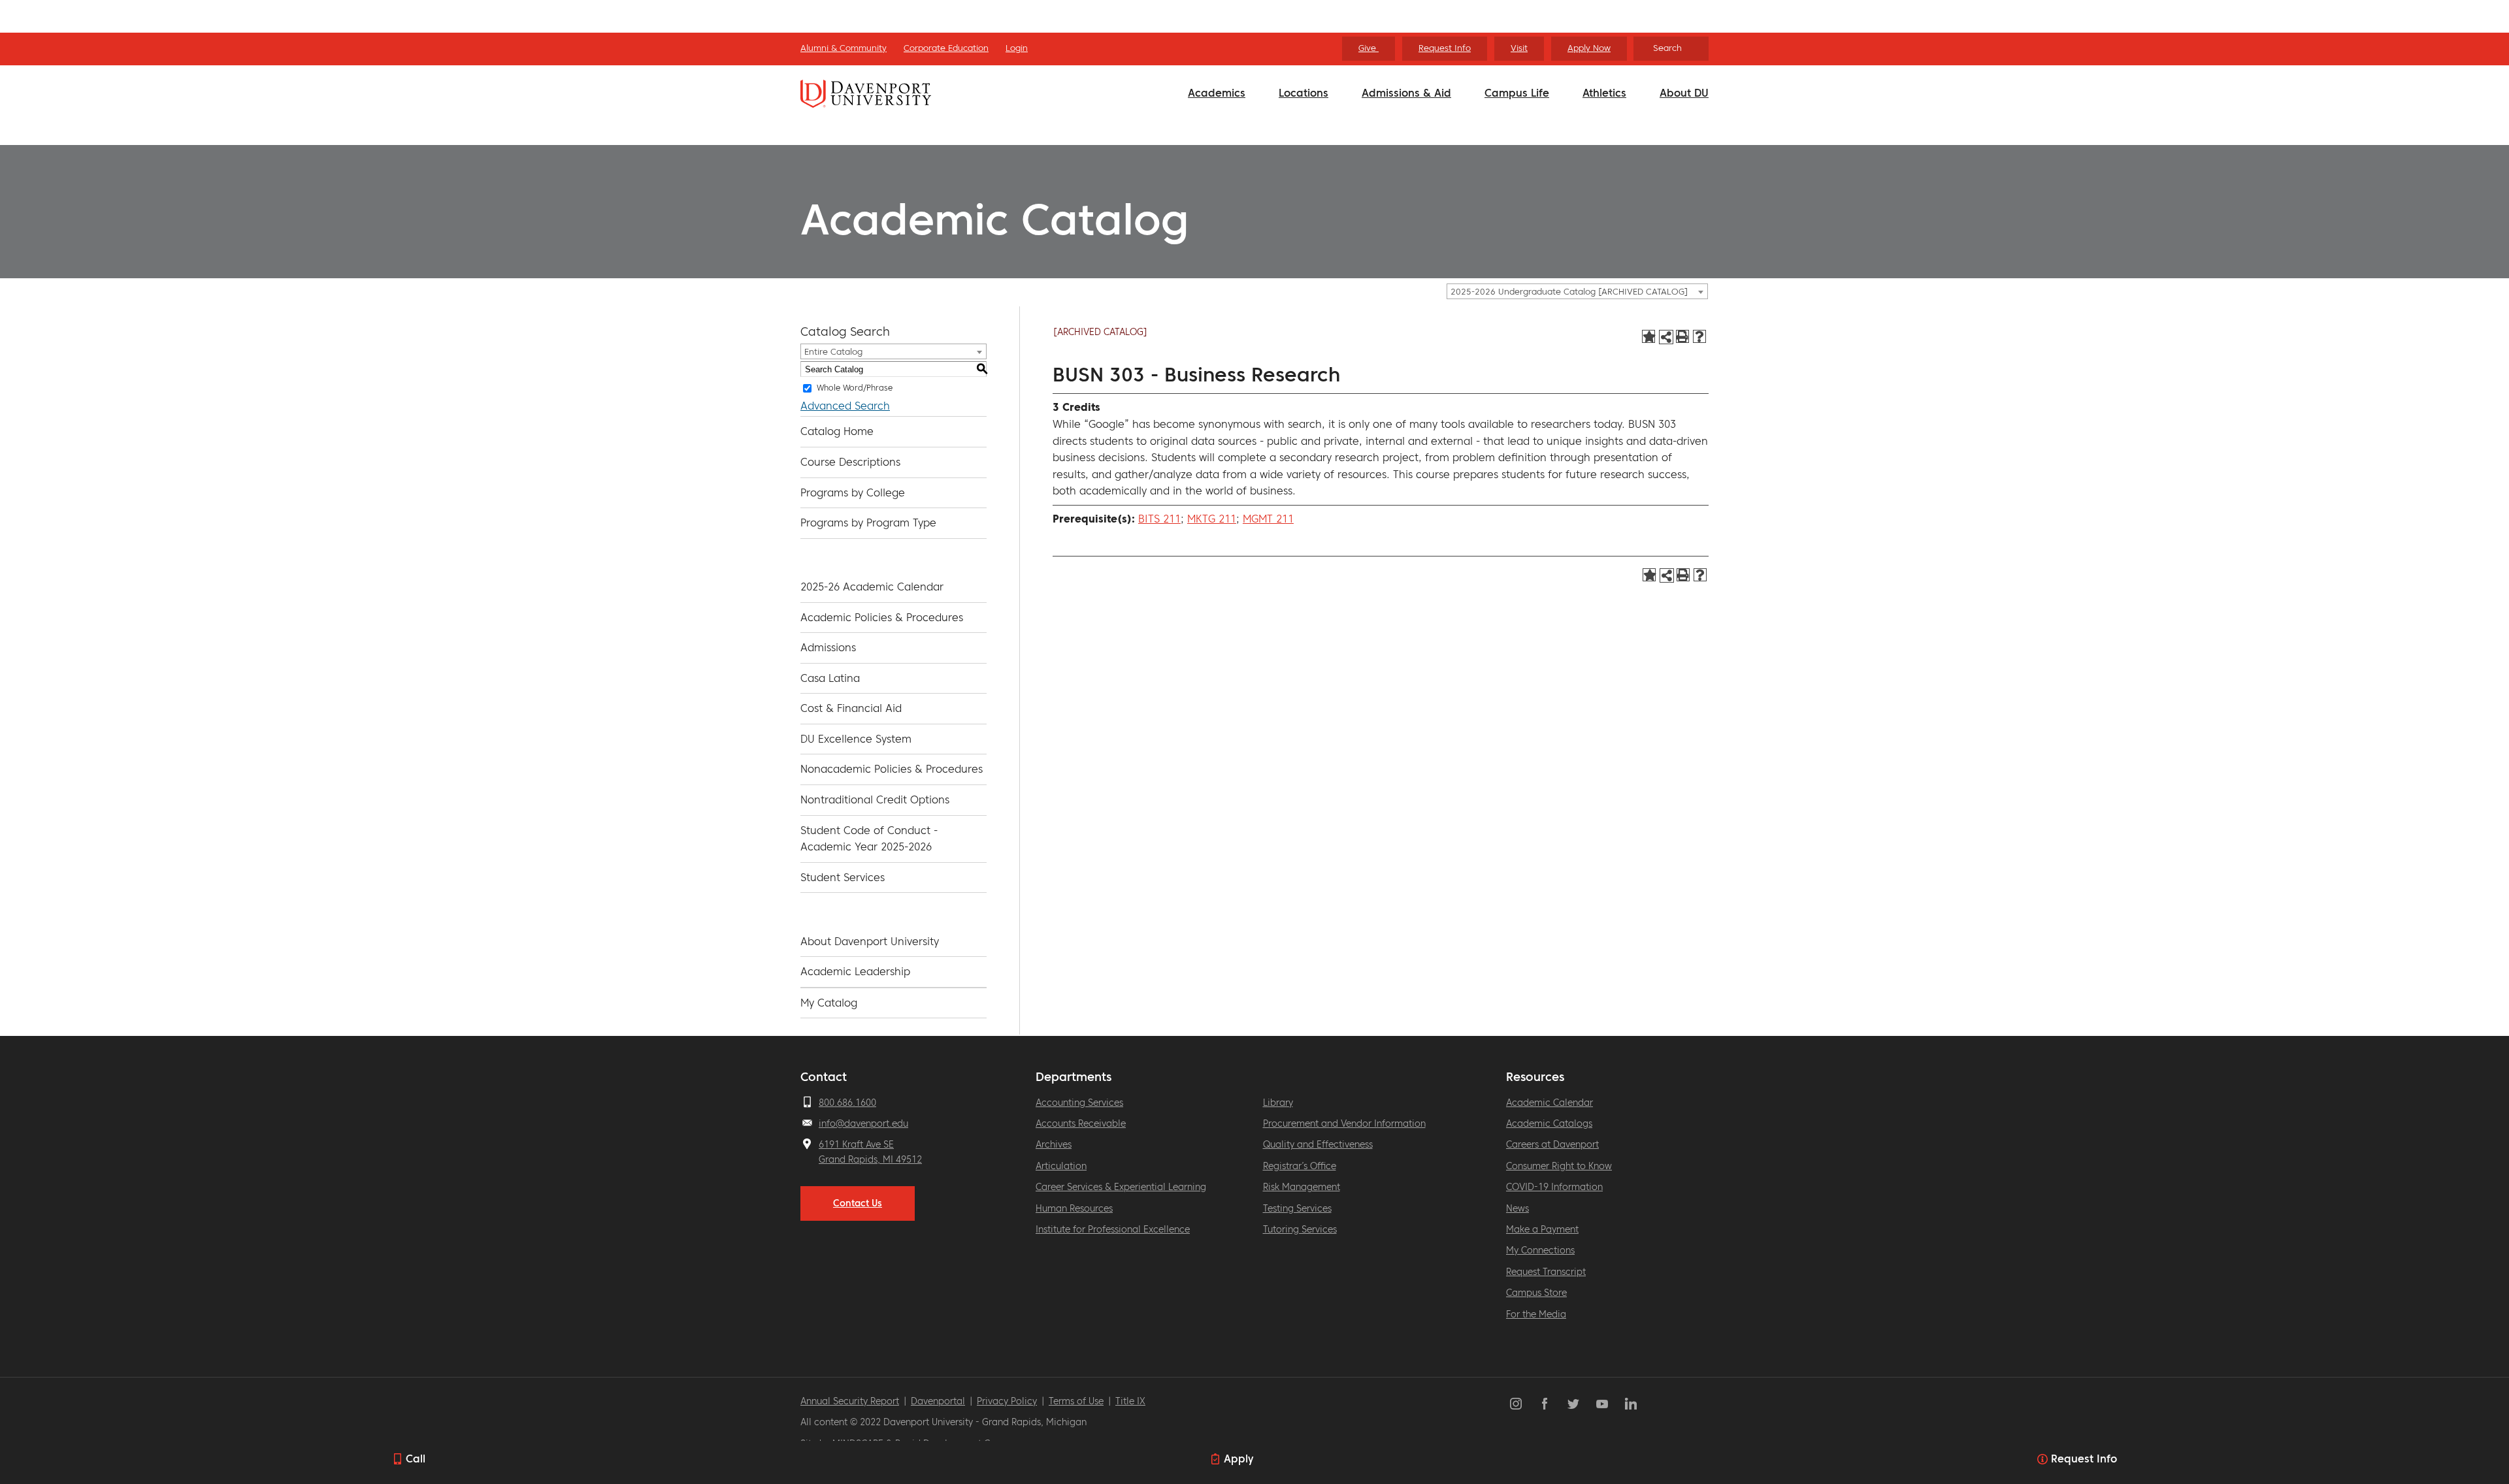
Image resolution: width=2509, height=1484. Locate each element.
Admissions (828, 647)
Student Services (843, 877)
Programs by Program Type (868, 523)
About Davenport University (870, 941)
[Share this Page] (1666, 337)
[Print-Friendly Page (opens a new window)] (1682, 336)
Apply (1238, 1459)
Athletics (1604, 93)
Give (1369, 48)
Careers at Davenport (1552, 1144)
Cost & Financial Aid (851, 708)
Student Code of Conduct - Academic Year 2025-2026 (869, 839)
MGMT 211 (1268, 519)
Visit (1519, 48)
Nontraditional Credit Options (875, 799)
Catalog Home (837, 431)
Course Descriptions (850, 462)
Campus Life (1517, 93)
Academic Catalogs (1549, 1123)
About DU (1684, 93)
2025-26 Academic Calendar (872, 587)
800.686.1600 (847, 1103)
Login (1017, 48)
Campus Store (1536, 1293)
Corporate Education (946, 48)
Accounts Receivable (1081, 1123)
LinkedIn (1631, 1404)
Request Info (1445, 48)
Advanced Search (845, 406)
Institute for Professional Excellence (1113, 1229)
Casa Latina (830, 678)
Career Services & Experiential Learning (1121, 1187)
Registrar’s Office (1300, 1166)
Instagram (1516, 1404)
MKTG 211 (1212, 519)
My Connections (1540, 1250)
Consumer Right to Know (1559, 1166)
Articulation (1061, 1166)
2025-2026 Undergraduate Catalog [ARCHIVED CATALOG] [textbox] (1569, 292)
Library (1278, 1103)
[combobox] (1577, 291)
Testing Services (1297, 1208)
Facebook (1545, 1404)
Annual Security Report (850, 1401)
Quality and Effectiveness (1318, 1144)
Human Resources (1074, 1208)
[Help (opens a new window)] (1699, 336)
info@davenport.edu (863, 1123)
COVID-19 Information (1554, 1187)
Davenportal (938, 1401)
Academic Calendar (1550, 1103)
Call (416, 1459)
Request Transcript (1546, 1272)
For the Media (1536, 1314)
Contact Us (858, 1203)
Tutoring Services (1300, 1229)
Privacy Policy (1007, 1401)
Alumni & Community (844, 48)
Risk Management (1302, 1187)
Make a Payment (1542, 1229)
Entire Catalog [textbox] (833, 352)
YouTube (1602, 1404)
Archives (1054, 1144)
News (1517, 1208)
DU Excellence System (856, 739)
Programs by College (853, 492)
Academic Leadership (855, 971)
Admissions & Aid (1406, 93)
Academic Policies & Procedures (882, 617)
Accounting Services (1079, 1103)
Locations (1304, 93)
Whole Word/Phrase (855, 388)
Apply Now (1589, 48)
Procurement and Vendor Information (1344, 1123)
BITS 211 (1159, 519)
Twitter (1573, 1404)
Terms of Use (1076, 1401)
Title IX (1130, 1401)
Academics (1217, 93)
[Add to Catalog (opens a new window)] (1648, 336)
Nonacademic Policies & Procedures (892, 769)
